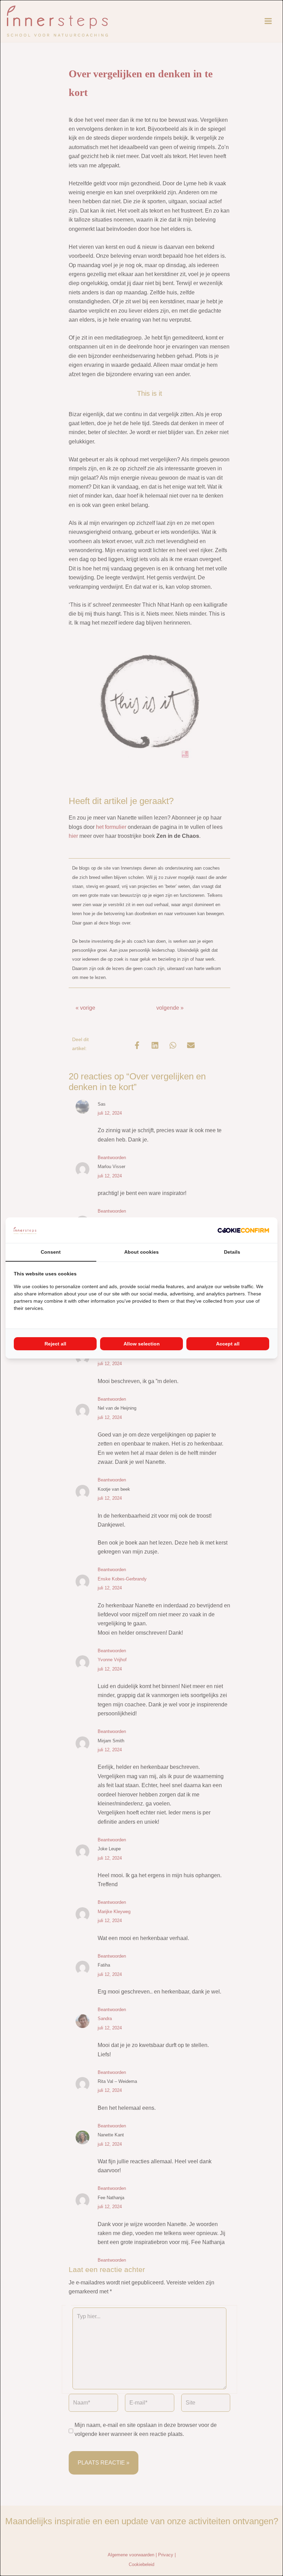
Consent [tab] (51, 1252)
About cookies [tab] (141, 1252)
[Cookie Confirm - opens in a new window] (243, 1230)
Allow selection (142, 1344)
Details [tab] (232, 1252)
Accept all (228, 1344)
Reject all (55, 1344)
